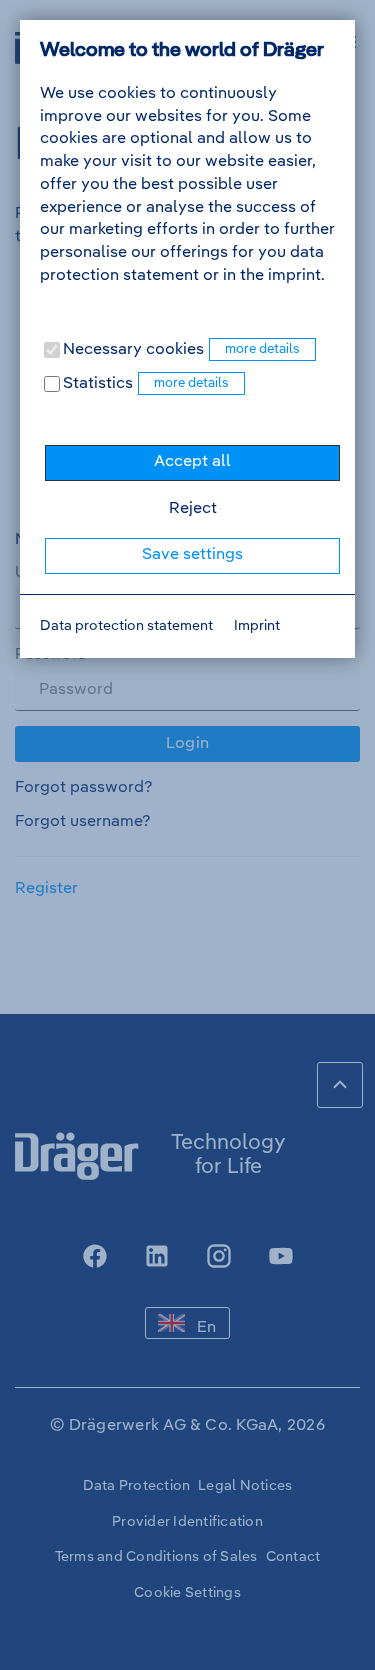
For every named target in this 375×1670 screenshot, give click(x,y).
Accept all (192, 462)
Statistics (96, 384)
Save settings (192, 555)
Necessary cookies (131, 350)
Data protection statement (126, 626)
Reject (193, 509)
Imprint (257, 626)
